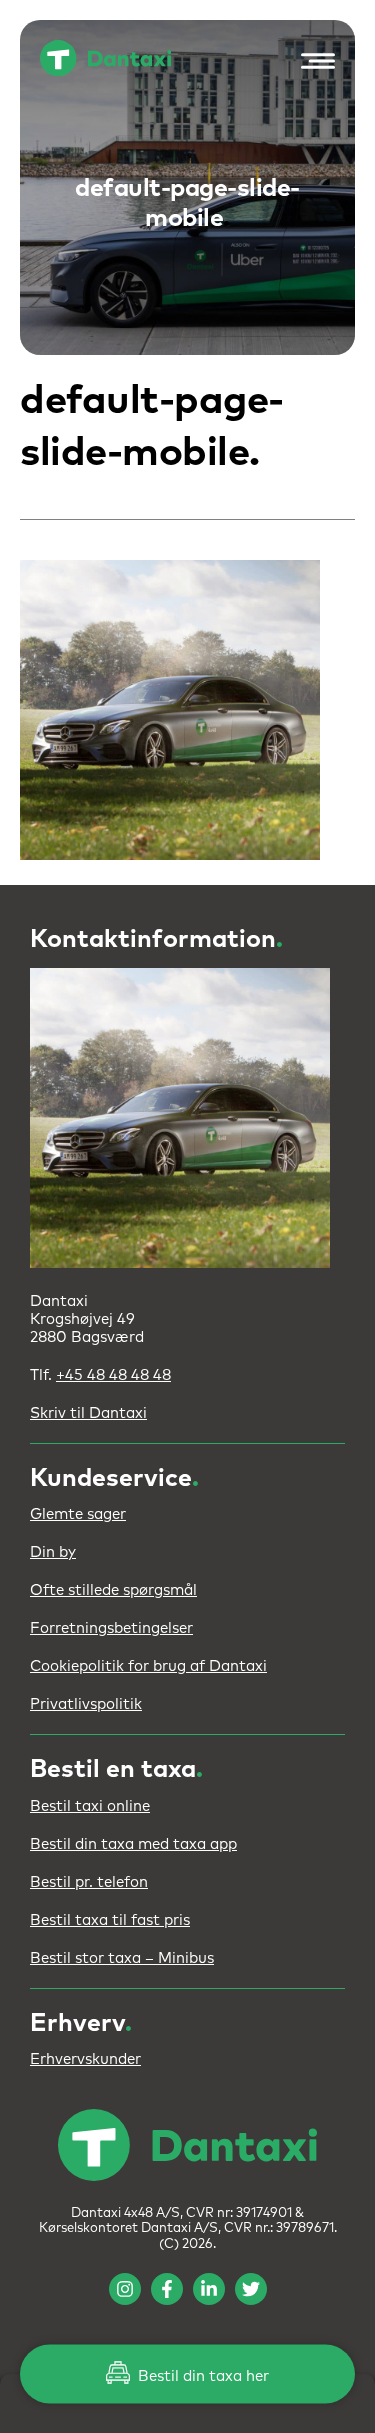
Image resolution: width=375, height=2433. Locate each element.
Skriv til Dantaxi (88, 1413)
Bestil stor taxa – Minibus (122, 1958)
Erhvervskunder (85, 2059)
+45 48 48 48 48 (113, 1375)
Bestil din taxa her (201, 2376)
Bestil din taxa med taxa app (133, 1844)
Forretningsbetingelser (111, 1628)
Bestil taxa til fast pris (110, 1920)
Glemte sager (78, 1514)
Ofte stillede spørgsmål (113, 1590)
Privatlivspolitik (86, 1704)
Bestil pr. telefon (89, 1882)
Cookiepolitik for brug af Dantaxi (148, 1666)
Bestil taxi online (90, 1806)
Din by (53, 1552)
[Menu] (313, 61)
